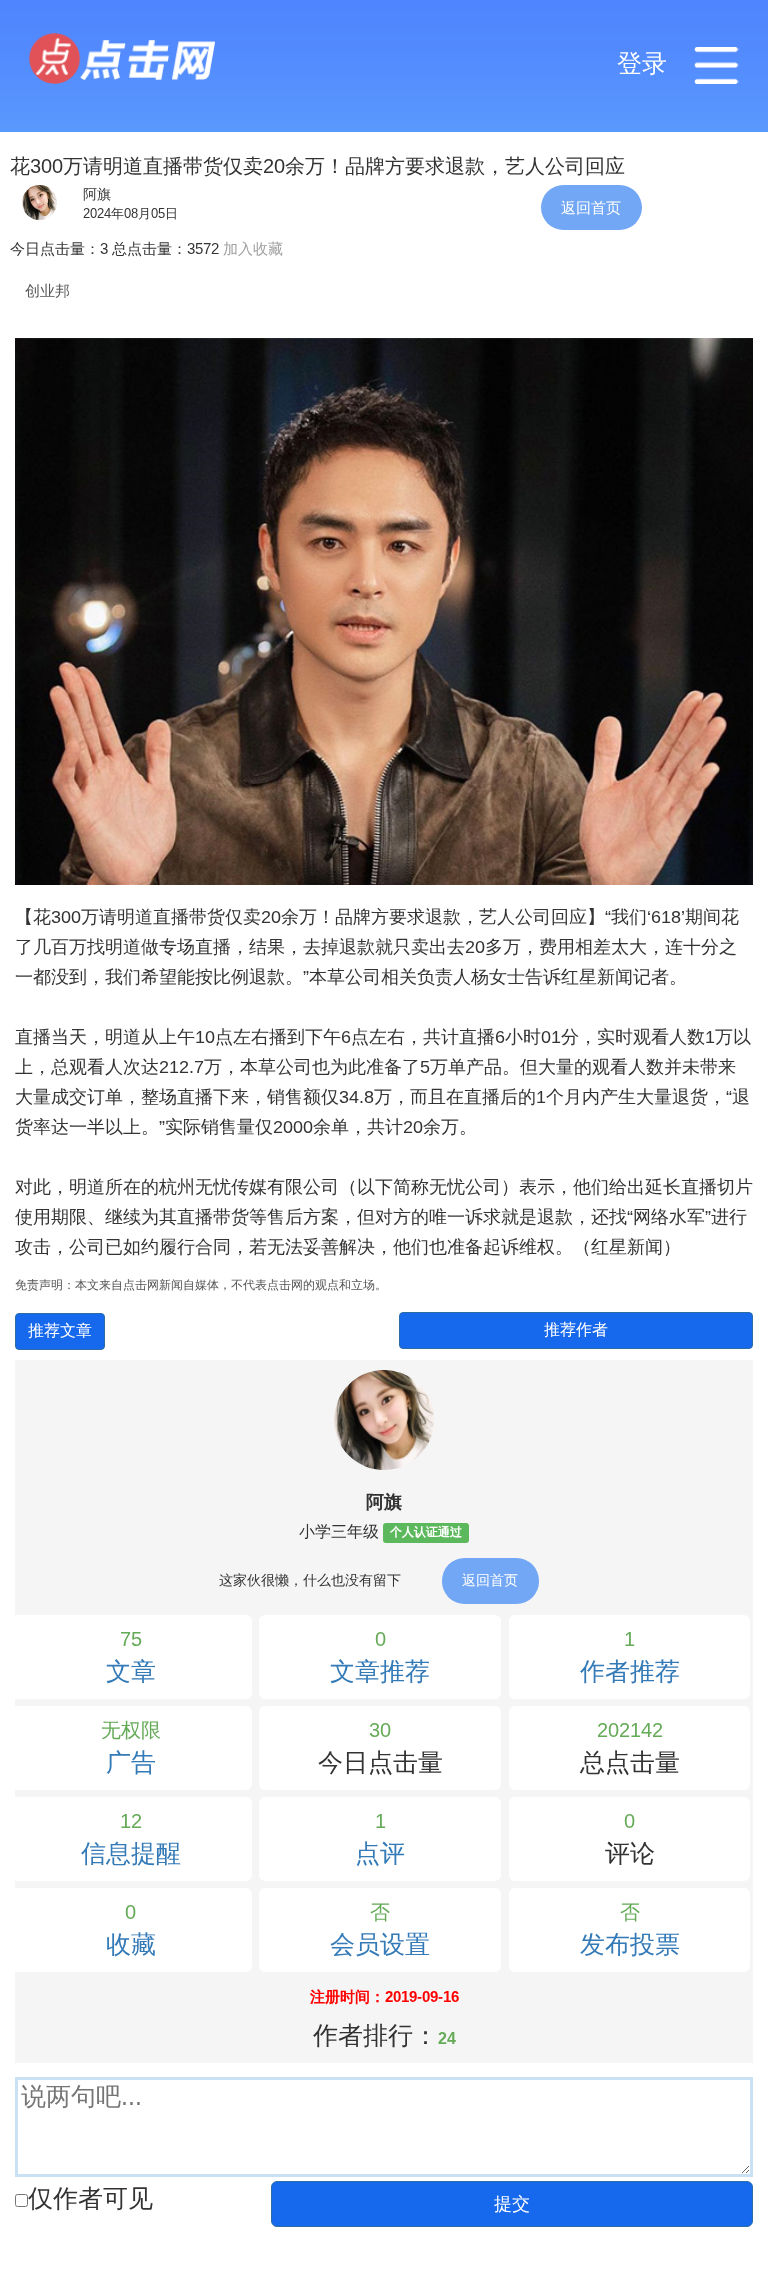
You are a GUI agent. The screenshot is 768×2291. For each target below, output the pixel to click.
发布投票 (630, 1944)
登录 (642, 63)
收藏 (131, 1944)
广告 (131, 1762)
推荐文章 (60, 1330)
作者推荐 (630, 1671)
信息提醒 (131, 1853)
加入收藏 (253, 248)
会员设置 (380, 1944)
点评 (380, 1853)
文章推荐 (380, 1671)
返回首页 (591, 207)
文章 (131, 1671)
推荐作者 (576, 1329)
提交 (512, 2204)
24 (447, 2038)
